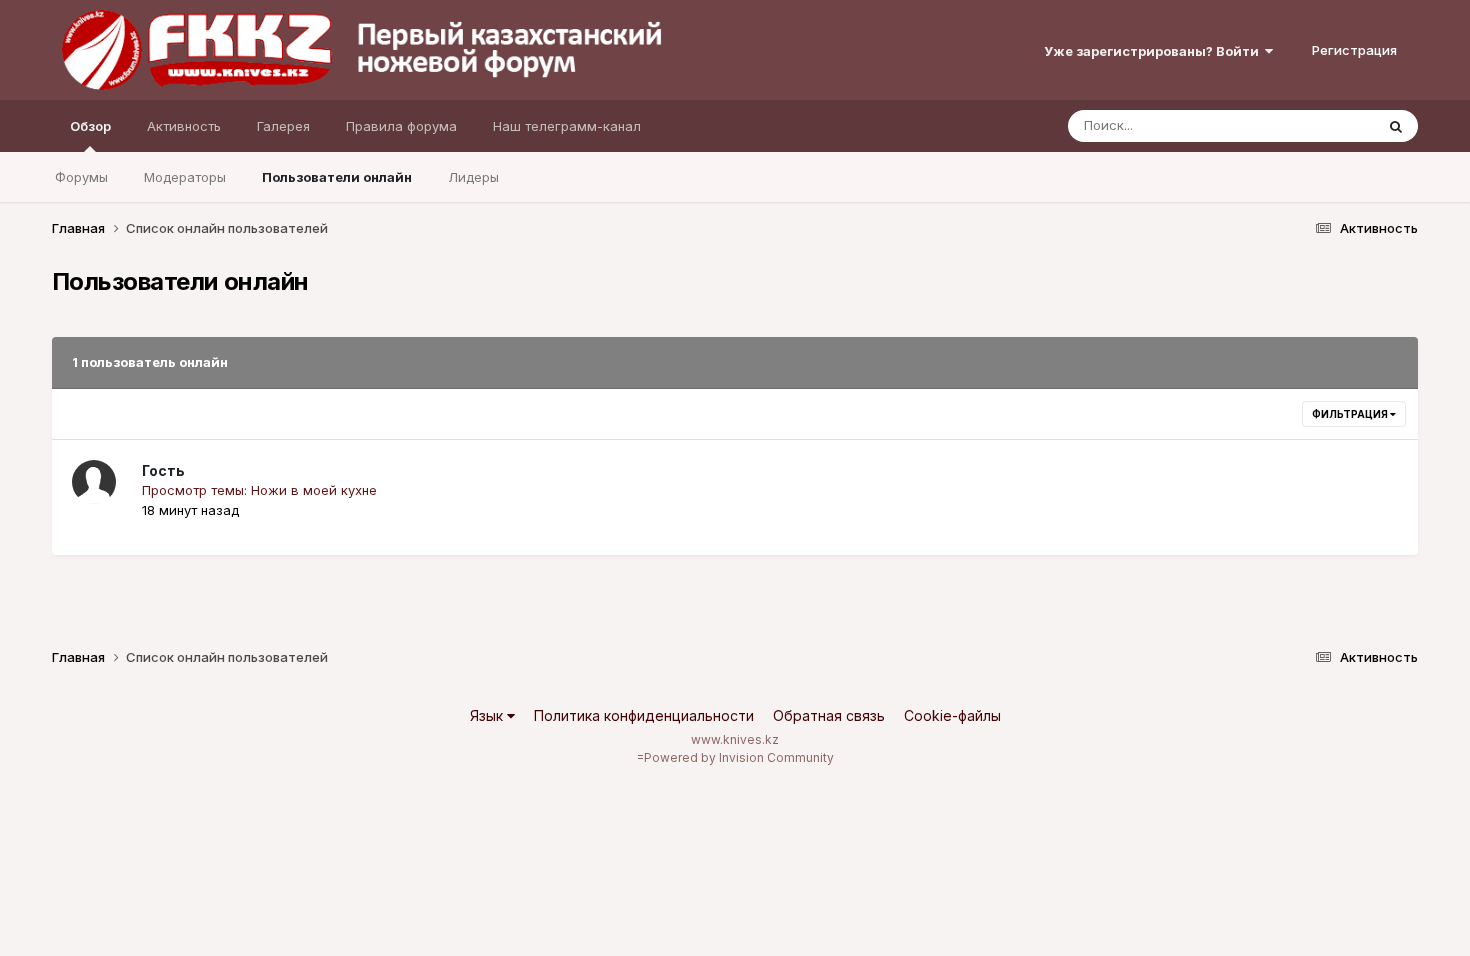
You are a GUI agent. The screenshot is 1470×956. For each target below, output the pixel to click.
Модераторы (185, 177)
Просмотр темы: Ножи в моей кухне (259, 490)
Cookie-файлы (952, 715)
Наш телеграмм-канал (567, 126)
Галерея (283, 126)
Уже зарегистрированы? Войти (1154, 51)
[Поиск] (1396, 126)
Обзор (90, 126)
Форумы (81, 177)
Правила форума (401, 126)
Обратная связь (829, 715)
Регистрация (1354, 50)
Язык (488, 715)
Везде (1328, 125)
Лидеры (473, 177)
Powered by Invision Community (739, 757)
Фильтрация (1351, 414)
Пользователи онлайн (337, 177)
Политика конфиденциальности (644, 715)
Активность (184, 126)
